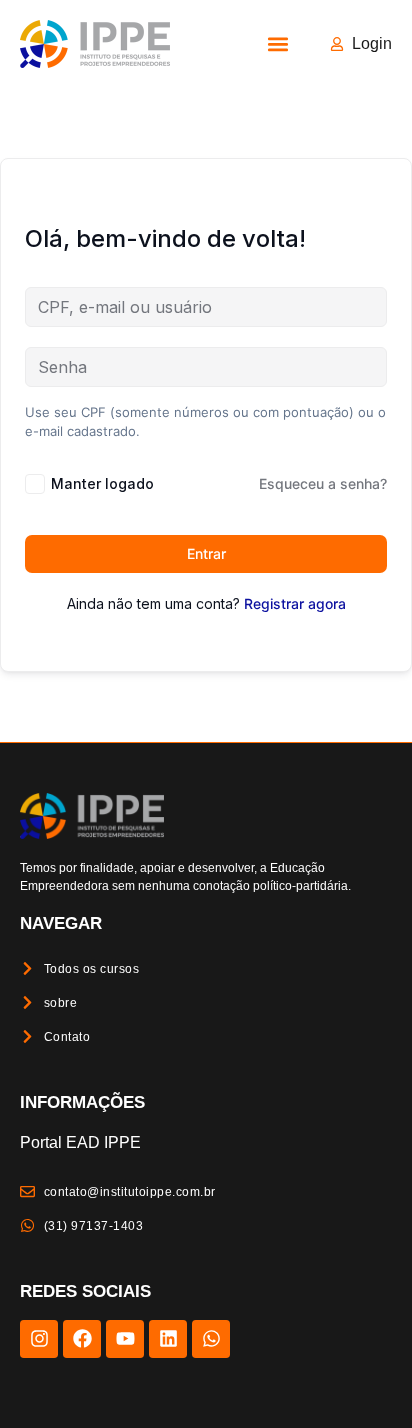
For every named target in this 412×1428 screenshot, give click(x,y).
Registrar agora (295, 603)
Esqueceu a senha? (323, 483)
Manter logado (102, 483)
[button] (277, 43)
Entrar (206, 553)
